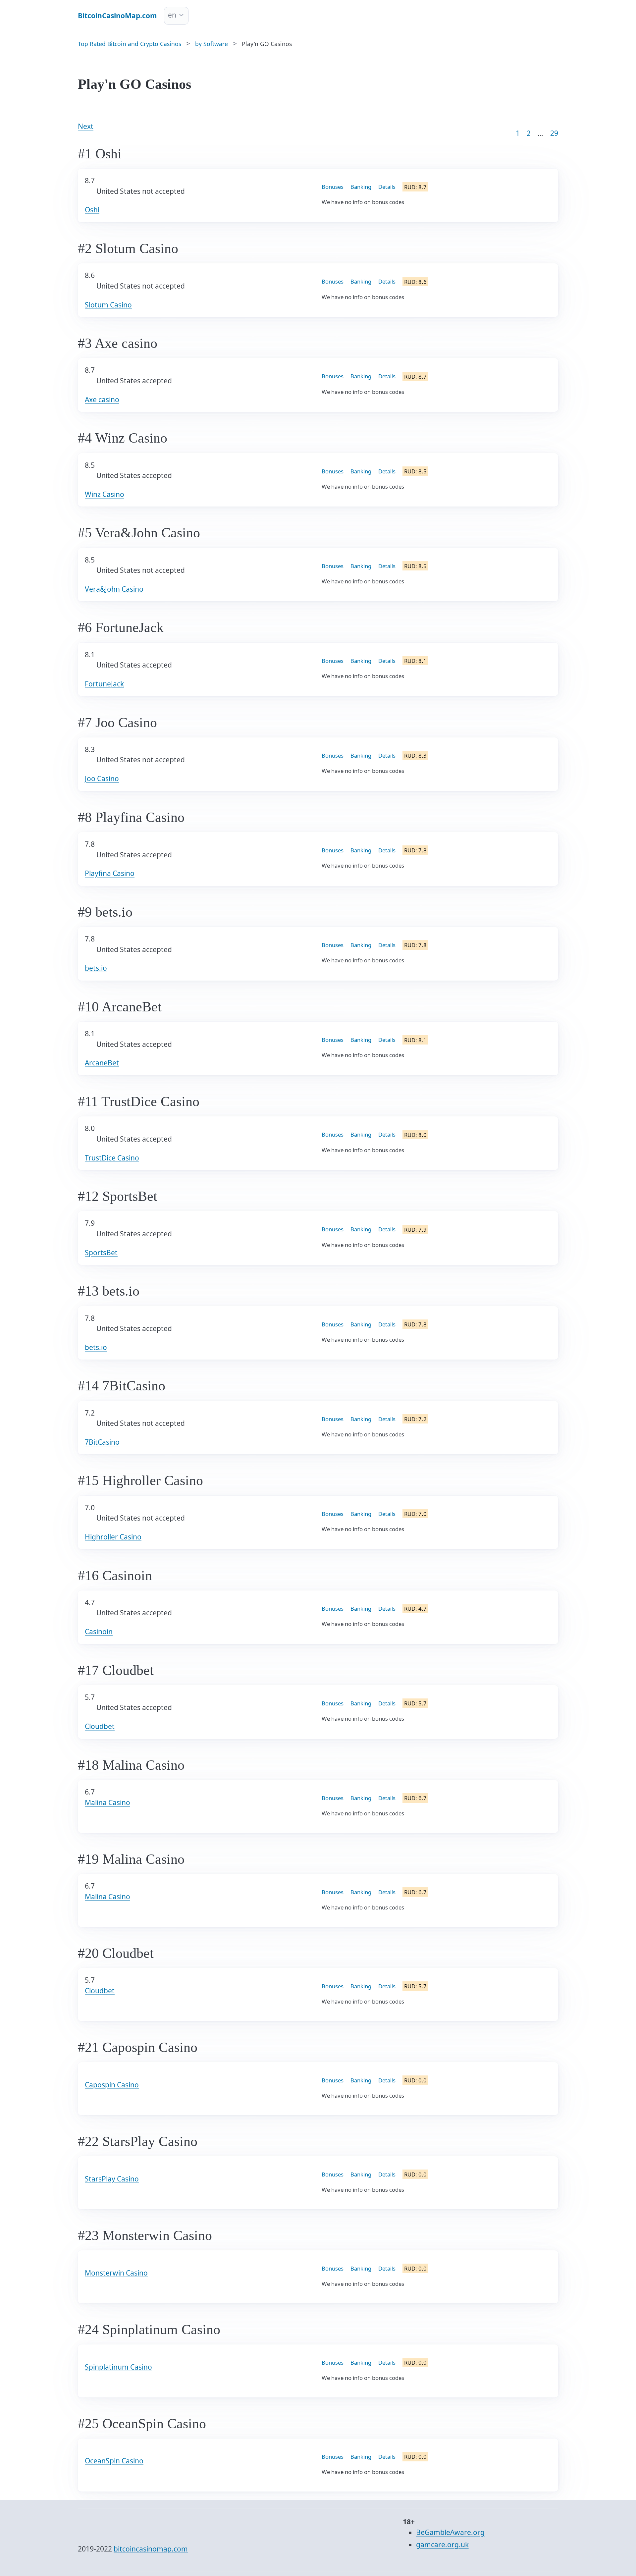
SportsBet (101, 1253)
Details (387, 187)
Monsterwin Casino (116, 2295)
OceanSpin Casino (114, 2485)
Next (86, 126)
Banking (361, 187)
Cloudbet (100, 1726)
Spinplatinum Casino (118, 2390)
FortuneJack (104, 684)
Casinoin (99, 1632)
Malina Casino (107, 1821)
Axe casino (102, 400)
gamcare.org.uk (442, 2550)
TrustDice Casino (112, 1158)
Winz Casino (105, 494)
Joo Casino (102, 778)
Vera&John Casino (114, 589)
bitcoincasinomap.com (151, 2554)
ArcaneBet (102, 1063)
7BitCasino (102, 1442)
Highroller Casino (113, 1537)
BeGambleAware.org (450, 2538)
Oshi (92, 210)
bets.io (96, 968)
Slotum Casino (108, 305)
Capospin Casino (112, 2106)
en (172, 15)
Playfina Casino (110, 873)
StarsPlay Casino (112, 2200)
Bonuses (333, 187)
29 (554, 133)
